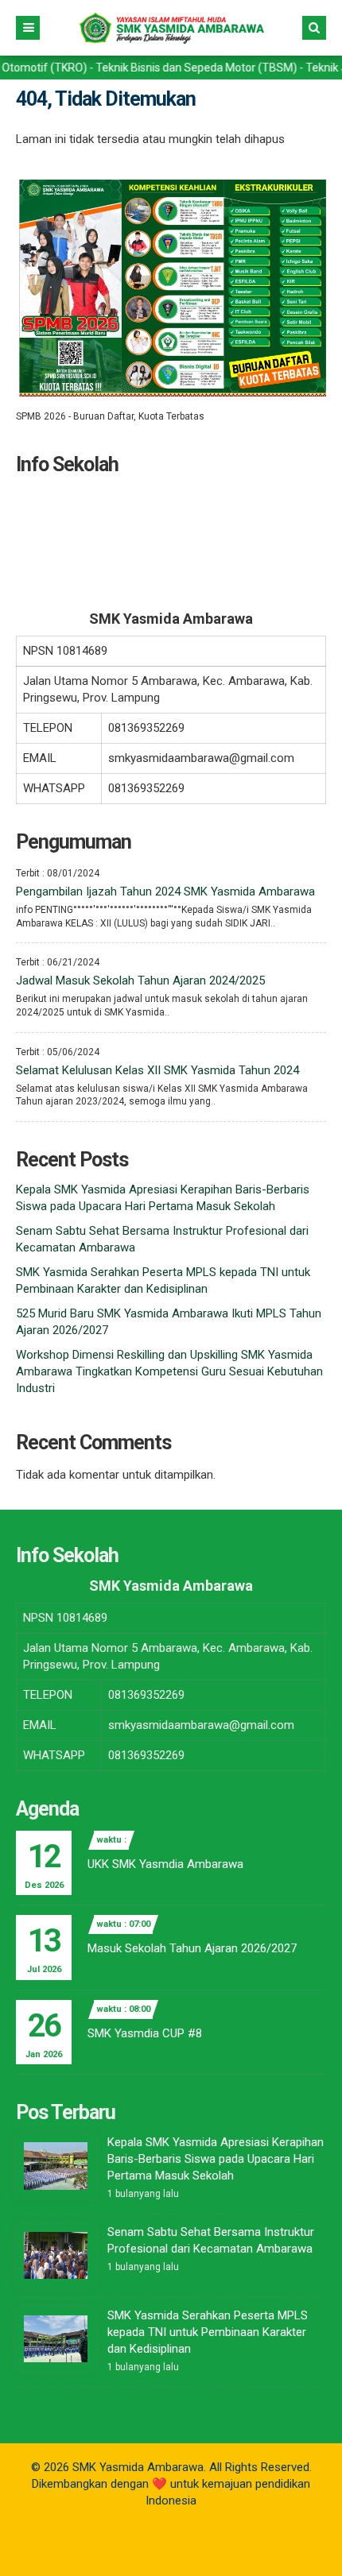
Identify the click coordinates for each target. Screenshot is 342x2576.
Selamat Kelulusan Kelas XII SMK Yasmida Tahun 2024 (157, 1070)
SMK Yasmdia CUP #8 (145, 2033)
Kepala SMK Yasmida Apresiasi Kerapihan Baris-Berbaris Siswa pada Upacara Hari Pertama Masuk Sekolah (216, 2159)
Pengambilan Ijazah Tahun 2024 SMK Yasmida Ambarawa (165, 892)
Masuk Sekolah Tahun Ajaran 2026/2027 (192, 1948)
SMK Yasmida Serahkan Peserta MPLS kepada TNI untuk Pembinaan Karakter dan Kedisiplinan (208, 2332)
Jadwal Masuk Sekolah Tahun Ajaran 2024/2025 (140, 981)
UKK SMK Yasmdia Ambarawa (165, 1864)
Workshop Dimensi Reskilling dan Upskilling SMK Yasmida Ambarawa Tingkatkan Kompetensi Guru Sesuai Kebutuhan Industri (169, 1371)
